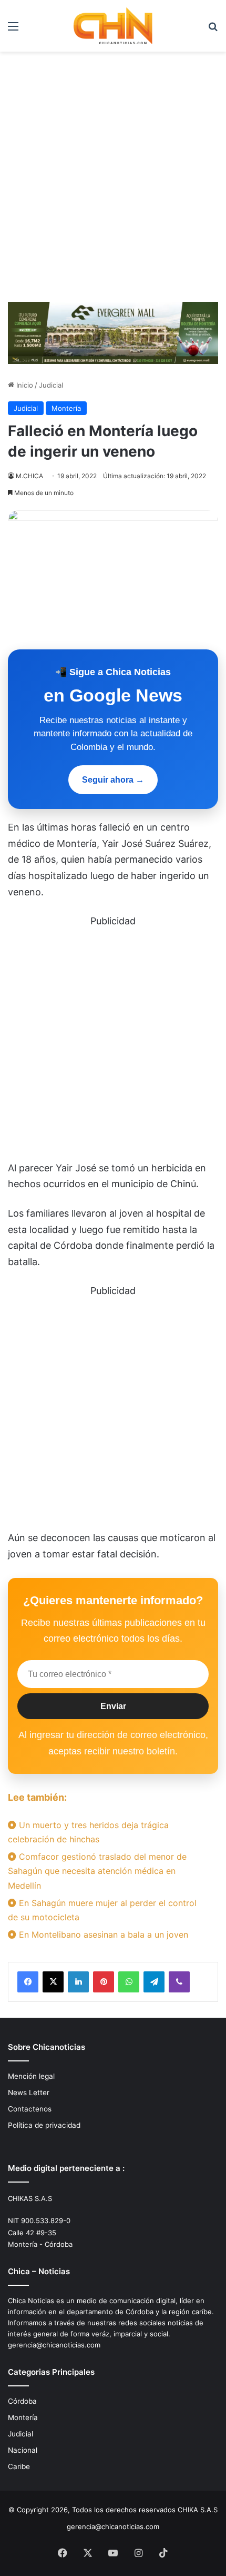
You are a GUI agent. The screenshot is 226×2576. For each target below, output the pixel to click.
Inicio (24, 385)
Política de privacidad (44, 2125)
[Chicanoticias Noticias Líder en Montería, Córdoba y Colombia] (113, 26)
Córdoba (22, 2401)
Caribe (19, 2466)
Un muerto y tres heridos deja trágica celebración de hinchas (88, 1832)
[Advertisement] (113, 181)
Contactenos (30, 2109)
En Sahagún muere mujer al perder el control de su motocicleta (102, 1910)
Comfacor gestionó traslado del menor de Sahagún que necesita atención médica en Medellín (97, 1871)
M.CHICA (29, 476)
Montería (66, 408)
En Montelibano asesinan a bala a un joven (102, 1935)
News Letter (29, 2093)
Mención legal (31, 2076)
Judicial (51, 385)
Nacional (23, 2450)
